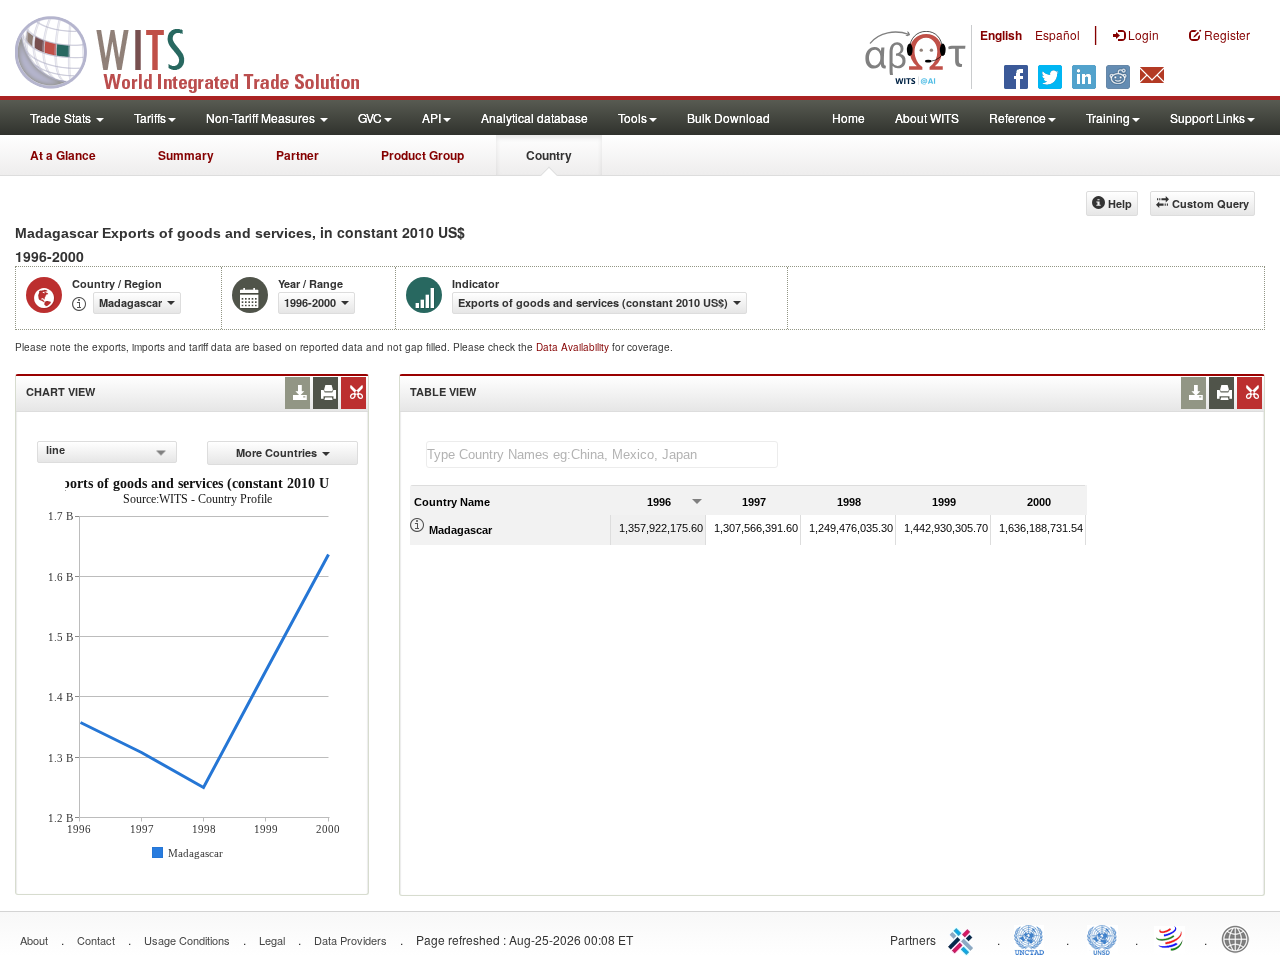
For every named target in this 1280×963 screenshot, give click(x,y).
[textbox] (602, 454)
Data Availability (574, 347)
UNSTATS (1102, 938)
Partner (297, 155)
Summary (186, 155)
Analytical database (534, 117)
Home (848, 117)
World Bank (1240, 938)
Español (1057, 34)
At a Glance (63, 155)
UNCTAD (1033, 938)
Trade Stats (62, 117)
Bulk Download (728, 117)
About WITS (927, 117)
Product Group (422, 155)
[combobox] (107, 452)
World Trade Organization (1171, 938)
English (1001, 35)
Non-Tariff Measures (262, 117)
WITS (200, 50)
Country (549, 155)
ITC (964, 938)
